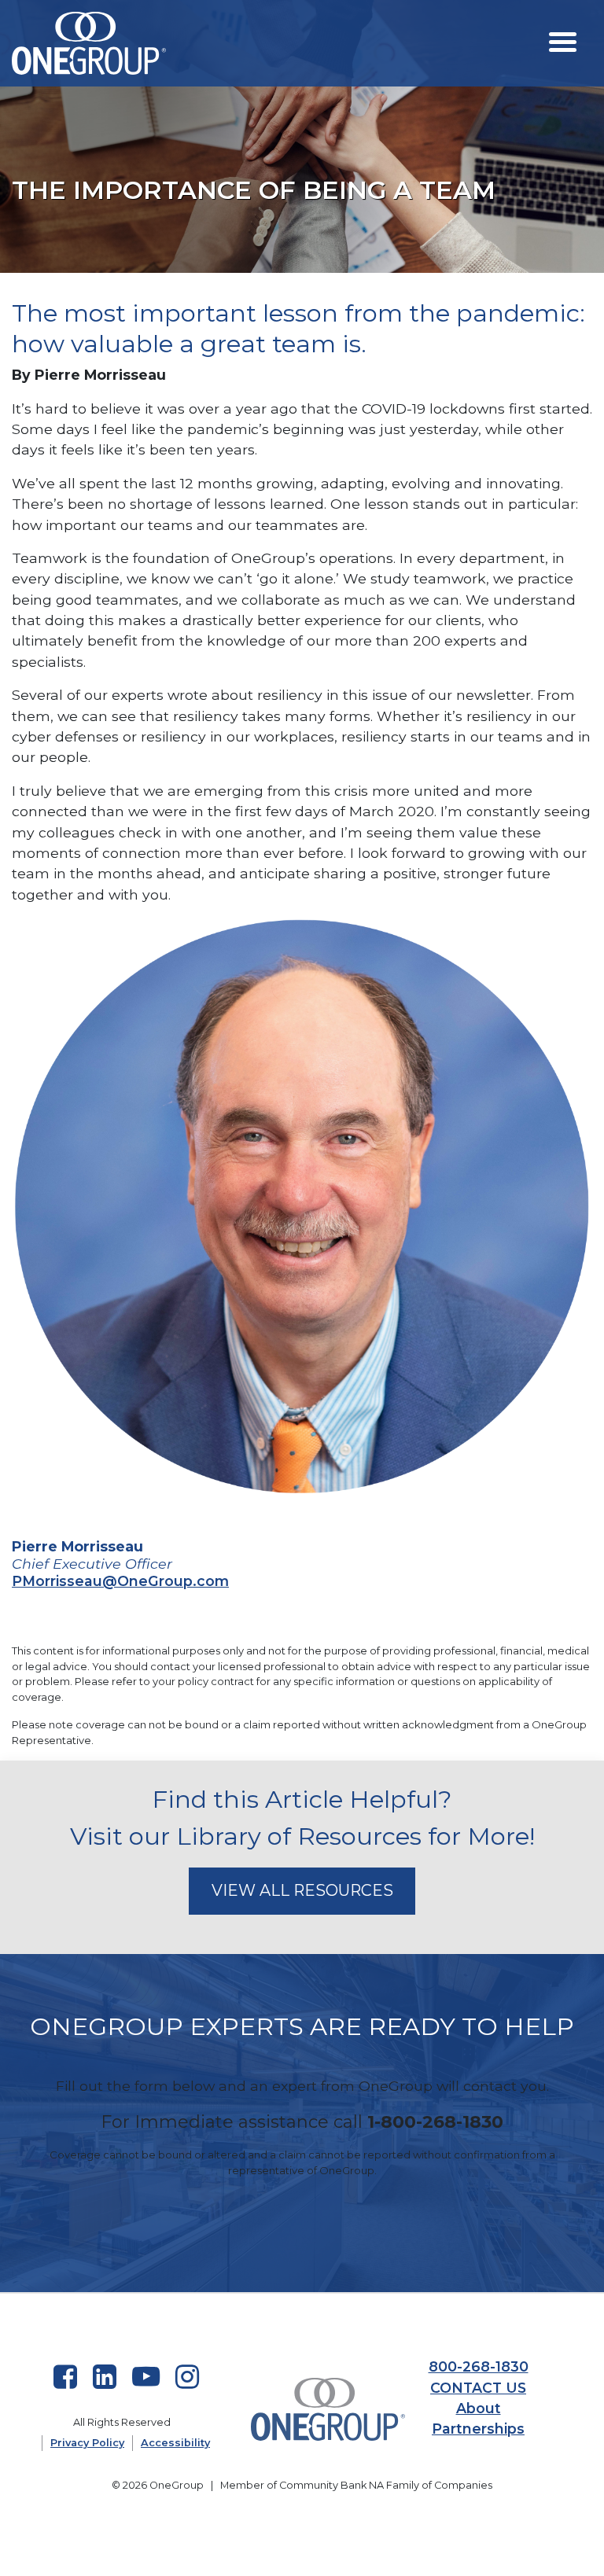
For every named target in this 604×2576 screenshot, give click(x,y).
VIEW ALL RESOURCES (302, 1890)
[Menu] (563, 41)
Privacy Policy (87, 2443)
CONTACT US (478, 2388)
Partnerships (478, 2429)
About (479, 2408)
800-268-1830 (479, 2366)
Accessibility (175, 2443)
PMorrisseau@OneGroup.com (120, 1581)
